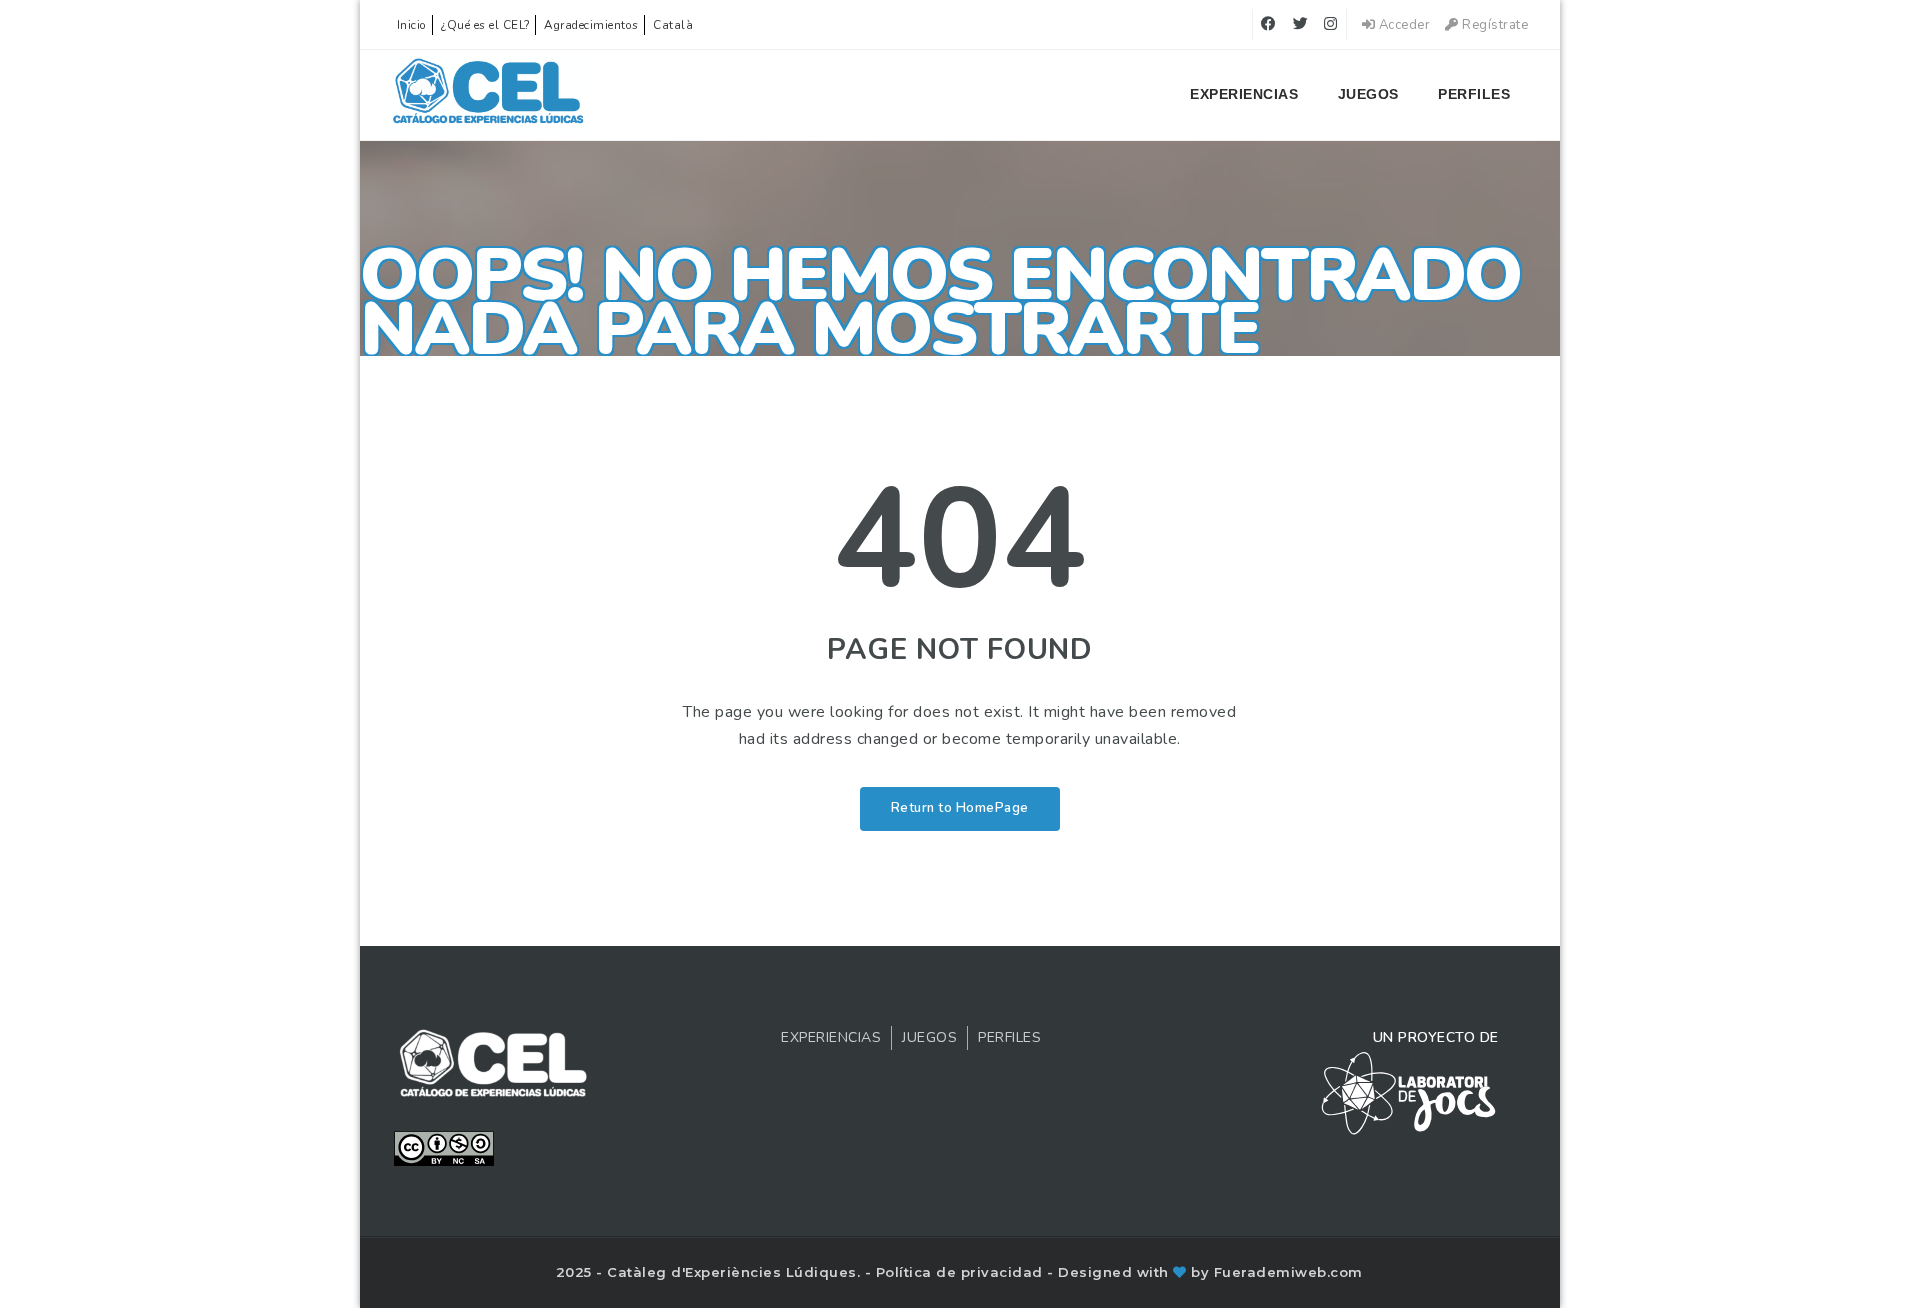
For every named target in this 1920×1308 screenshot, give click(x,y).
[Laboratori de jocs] (1409, 1092)
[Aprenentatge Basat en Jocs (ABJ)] (488, 95)
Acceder (1402, 25)
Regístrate (1493, 25)
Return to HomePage (960, 808)
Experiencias (1244, 94)
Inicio (412, 25)
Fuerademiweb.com (1288, 1272)
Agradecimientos (591, 25)
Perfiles (1474, 94)
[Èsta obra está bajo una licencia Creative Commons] (444, 1147)
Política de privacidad (962, 1272)
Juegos (1368, 94)
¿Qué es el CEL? (485, 25)
